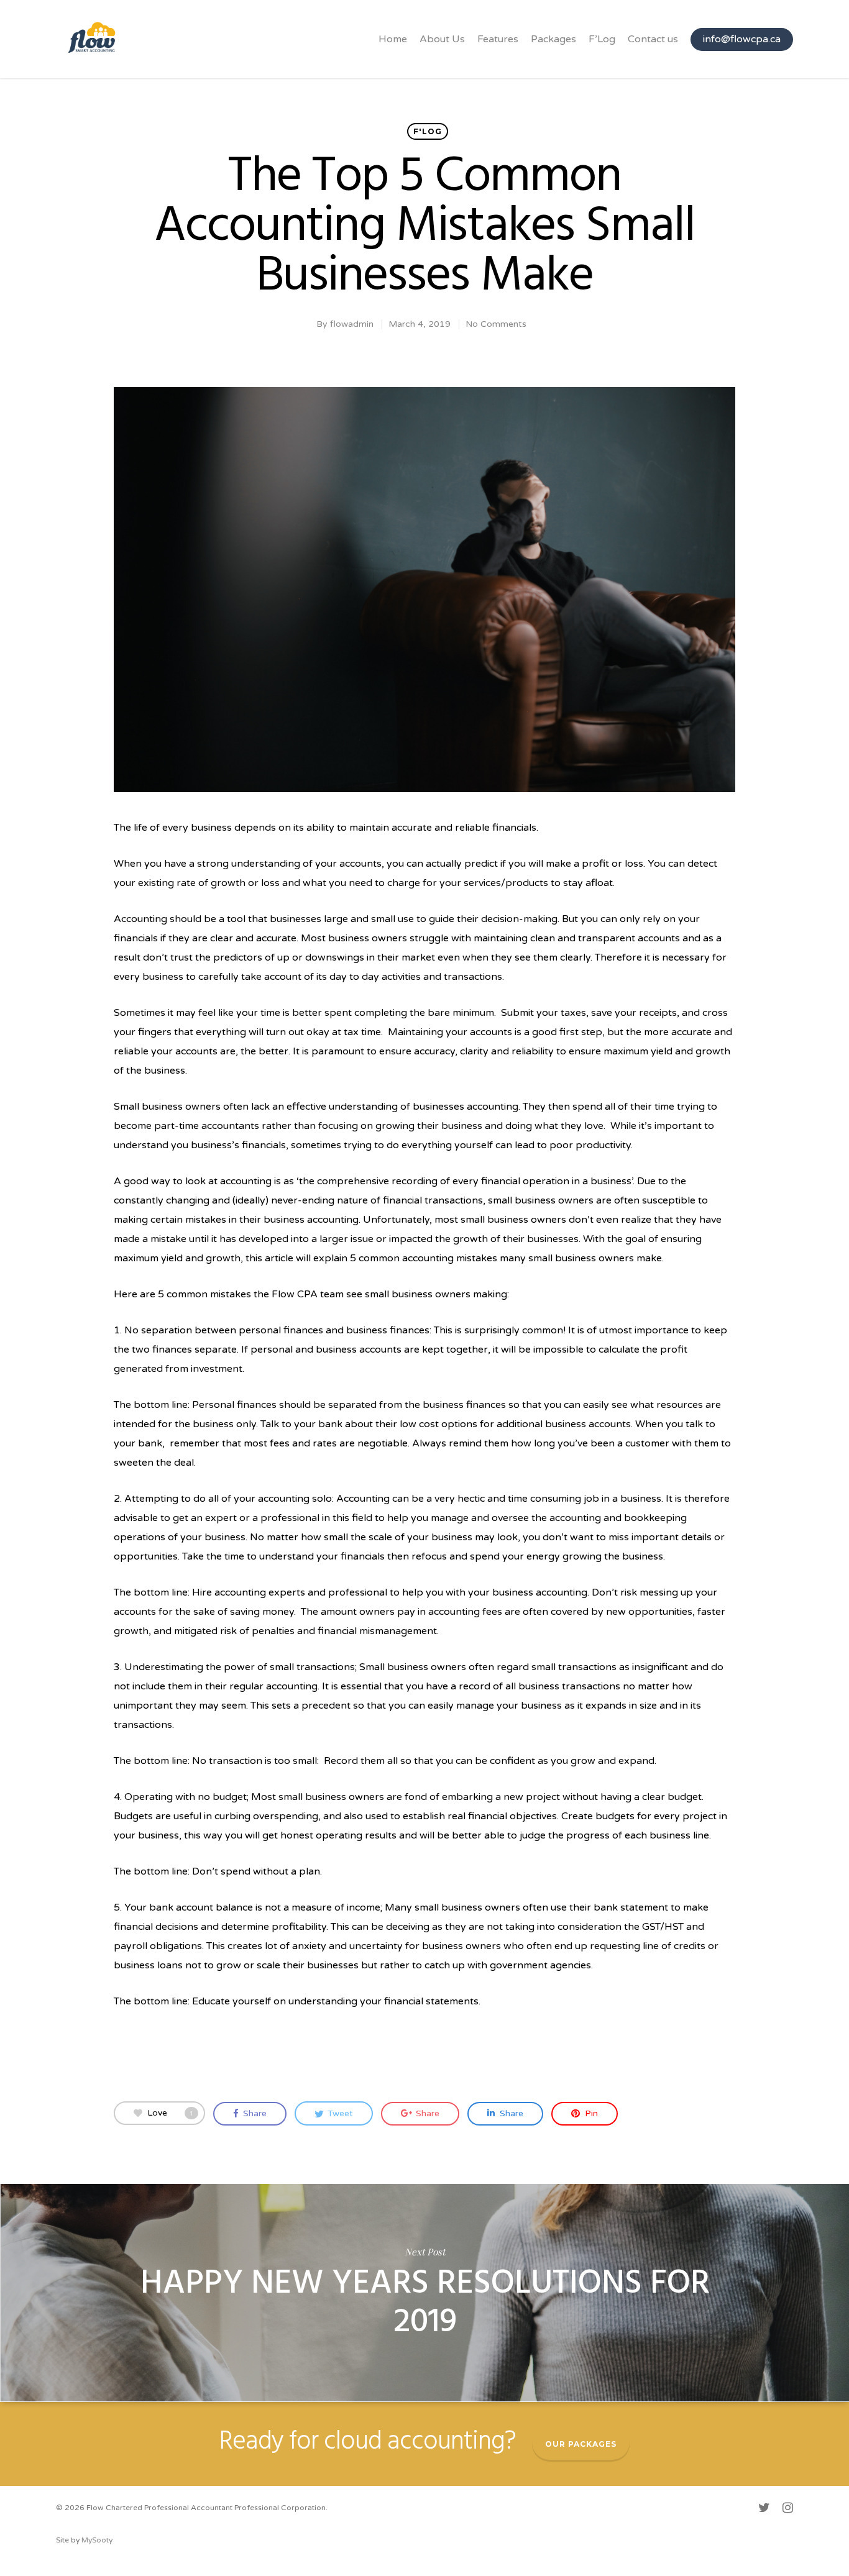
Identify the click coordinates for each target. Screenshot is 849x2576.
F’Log (602, 39)
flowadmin (352, 324)
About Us (442, 39)
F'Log (428, 131)
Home (393, 39)
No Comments (496, 324)
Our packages (581, 2444)
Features (498, 39)
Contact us (653, 39)
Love (170, 2113)
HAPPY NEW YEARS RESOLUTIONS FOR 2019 (424, 2293)
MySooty (97, 2540)
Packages (553, 39)
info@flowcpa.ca (742, 39)
